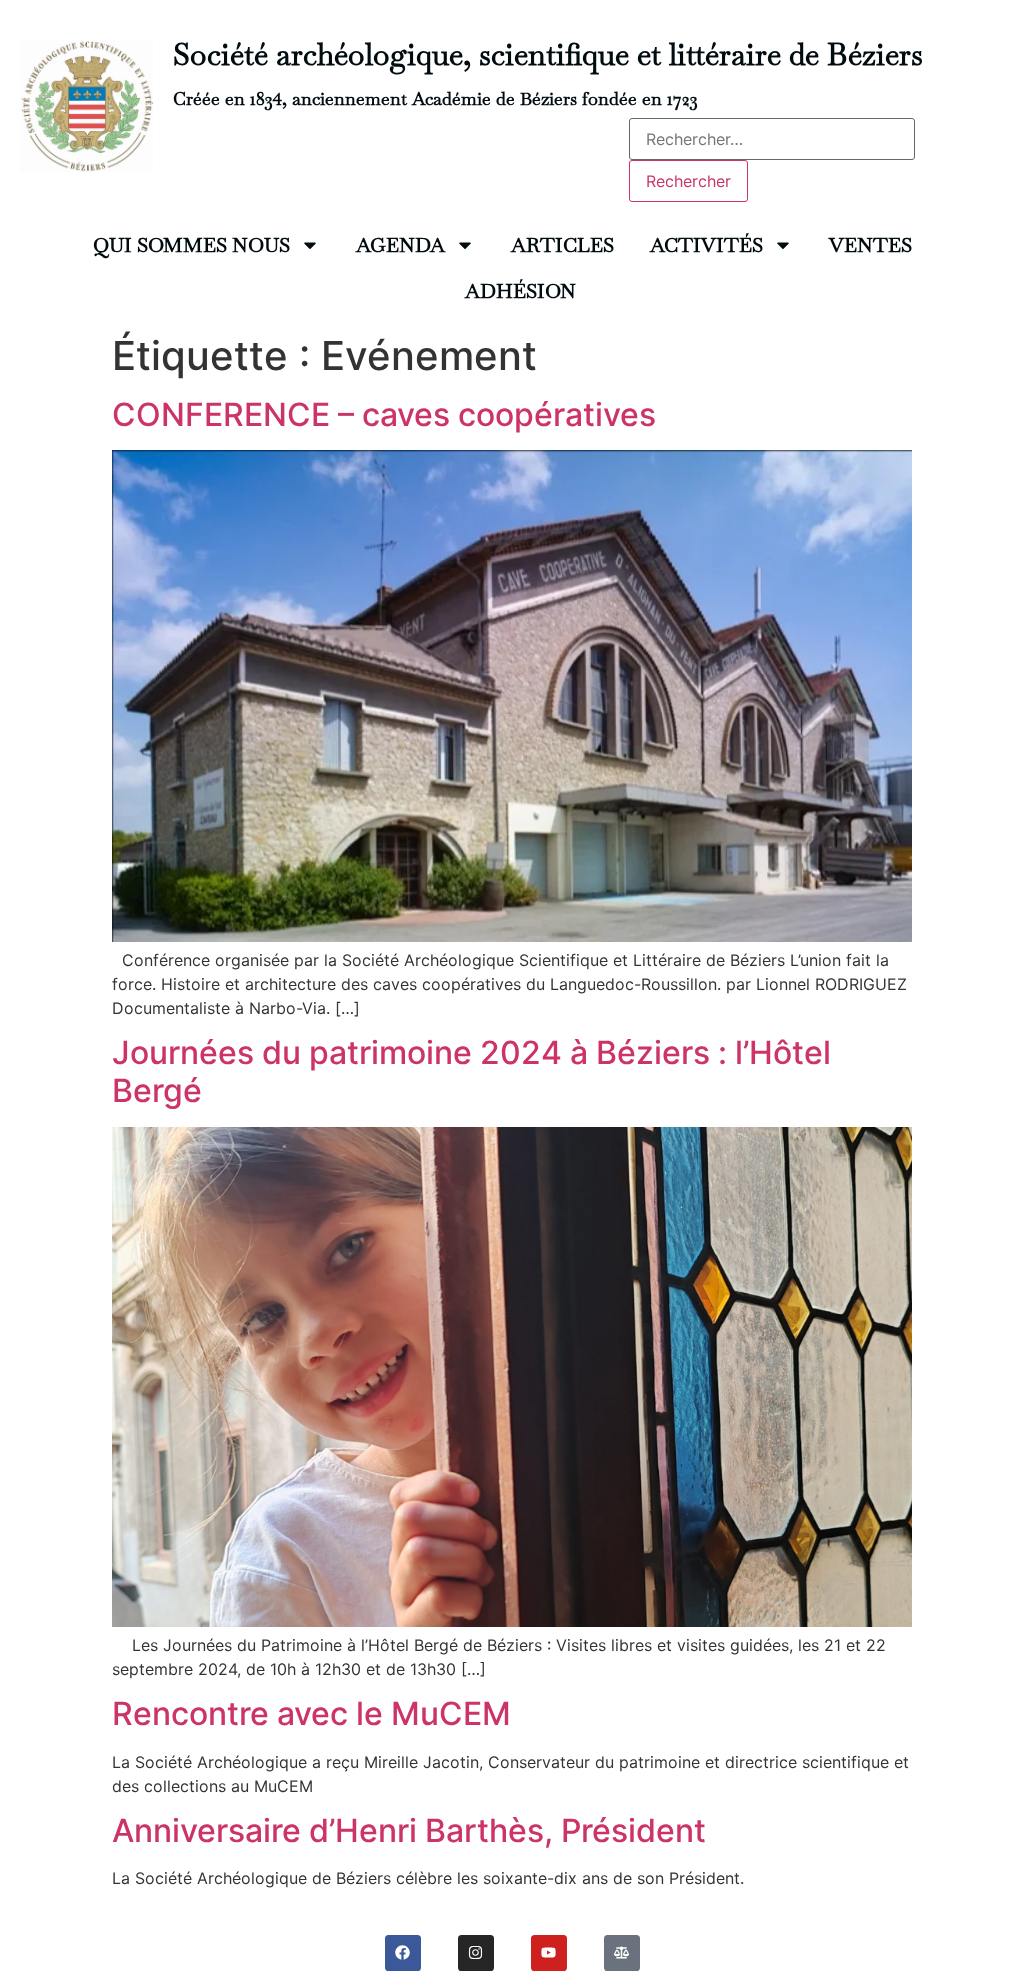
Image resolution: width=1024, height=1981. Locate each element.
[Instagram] (476, 1953)
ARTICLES (562, 245)
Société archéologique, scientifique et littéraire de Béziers (548, 54)
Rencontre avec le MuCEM (311, 1713)
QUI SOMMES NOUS (191, 245)
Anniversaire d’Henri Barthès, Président (409, 1830)
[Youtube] (549, 1953)
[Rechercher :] (772, 139)
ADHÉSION (520, 291)
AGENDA (400, 245)
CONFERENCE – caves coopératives (384, 414)
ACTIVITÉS (706, 245)
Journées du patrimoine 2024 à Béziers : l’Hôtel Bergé (471, 1071)
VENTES (870, 245)
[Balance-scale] (622, 1953)
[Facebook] (403, 1953)
